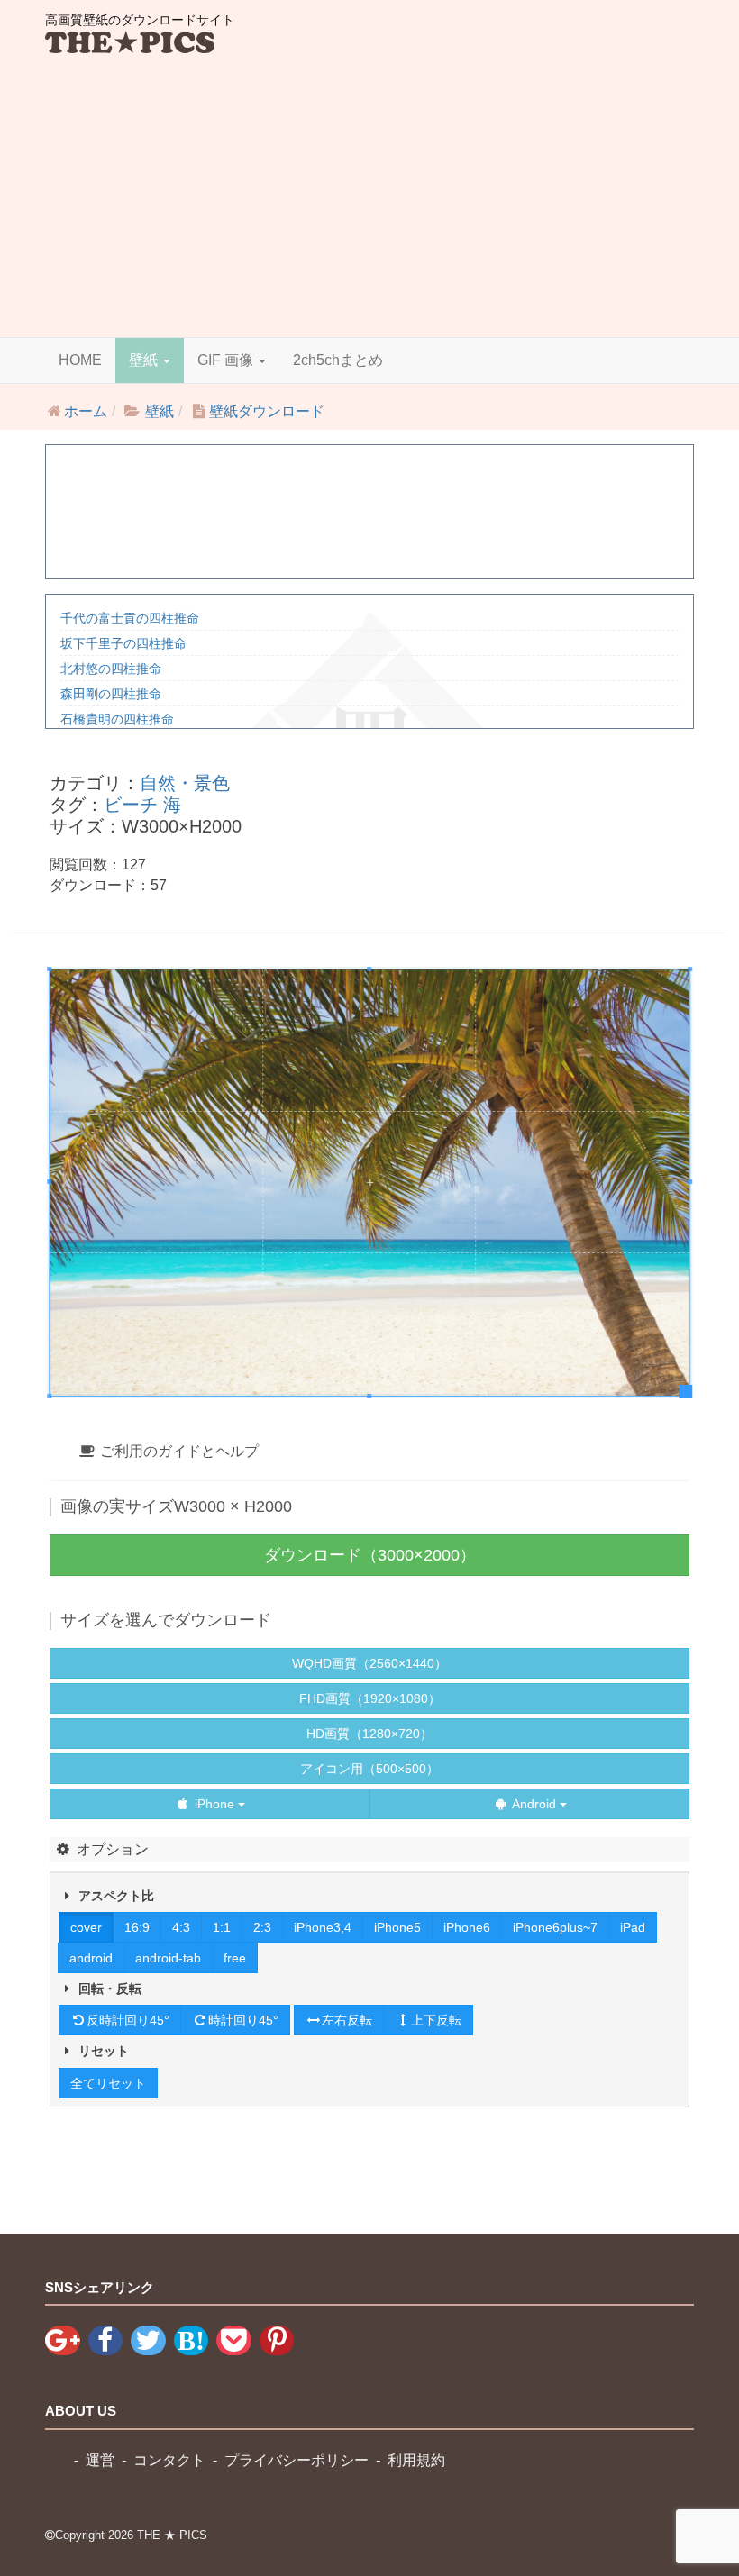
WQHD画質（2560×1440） (369, 1663)
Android (534, 1804)
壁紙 (145, 360)
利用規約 (416, 2460)
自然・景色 (185, 783)
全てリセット (108, 2083)
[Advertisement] (369, 202)
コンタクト (169, 2460)
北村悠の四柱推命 (111, 669)
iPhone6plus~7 (555, 1927)
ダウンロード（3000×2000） (370, 1555)
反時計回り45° (128, 2020)
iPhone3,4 (323, 1927)
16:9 (137, 1927)
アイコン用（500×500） (369, 1769)
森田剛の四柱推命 (111, 694)
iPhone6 (467, 1927)
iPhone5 (397, 1927)
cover (86, 1927)
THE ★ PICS (172, 2535)
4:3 (181, 1927)
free (235, 1958)
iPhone (214, 1804)
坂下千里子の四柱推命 (123, 643)
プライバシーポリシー (297, 2460)
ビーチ (131, 805)
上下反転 (436, 2020)
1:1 (222, 1927)
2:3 (262, 1927)
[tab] (369, 1452)
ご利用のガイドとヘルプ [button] (178, 1451)
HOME (80, 360)
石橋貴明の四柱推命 (117, 719)
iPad (633, 1927)
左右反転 (347, 2020)
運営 (100, 2460)
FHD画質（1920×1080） (370, 1698)
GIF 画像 (227, 360)
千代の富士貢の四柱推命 (130, 618)
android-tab (168, 1958)
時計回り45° (243, 2020)
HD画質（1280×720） (369, 1734)
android (91, 1958)
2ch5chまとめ (338, 360)
